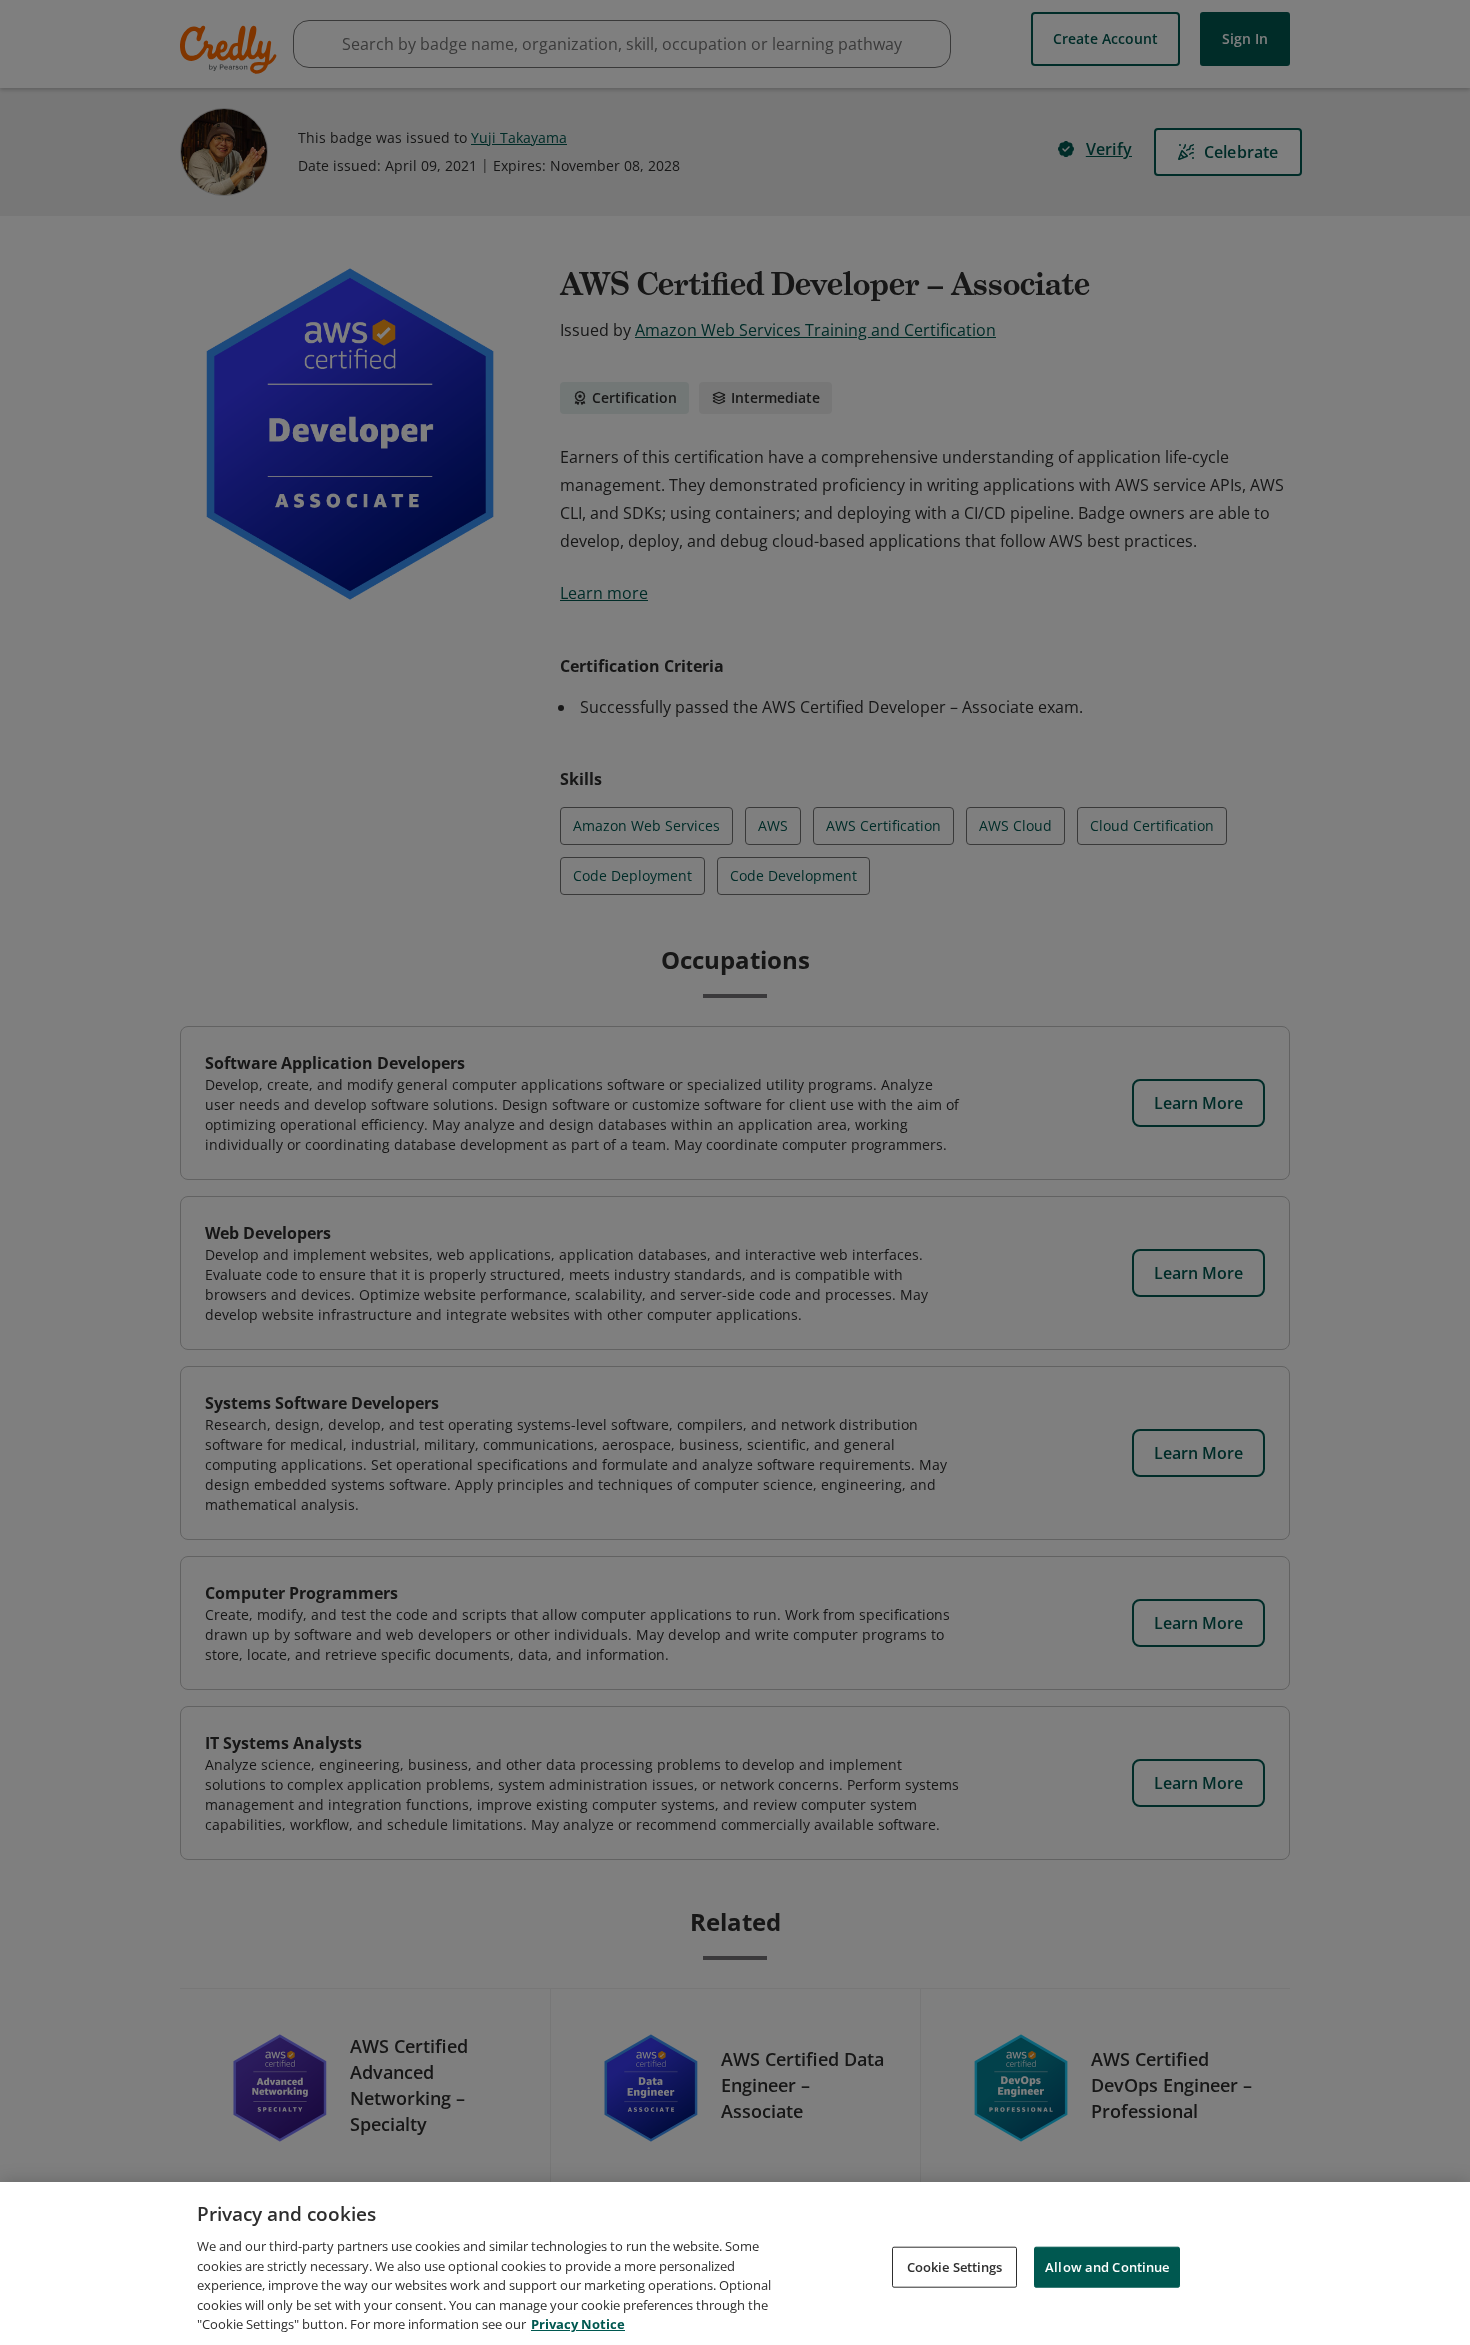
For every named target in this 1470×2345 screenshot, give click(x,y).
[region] (735, 2263)
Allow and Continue (1107, 2266)
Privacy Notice (578, 2324)
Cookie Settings (955, 2266)
